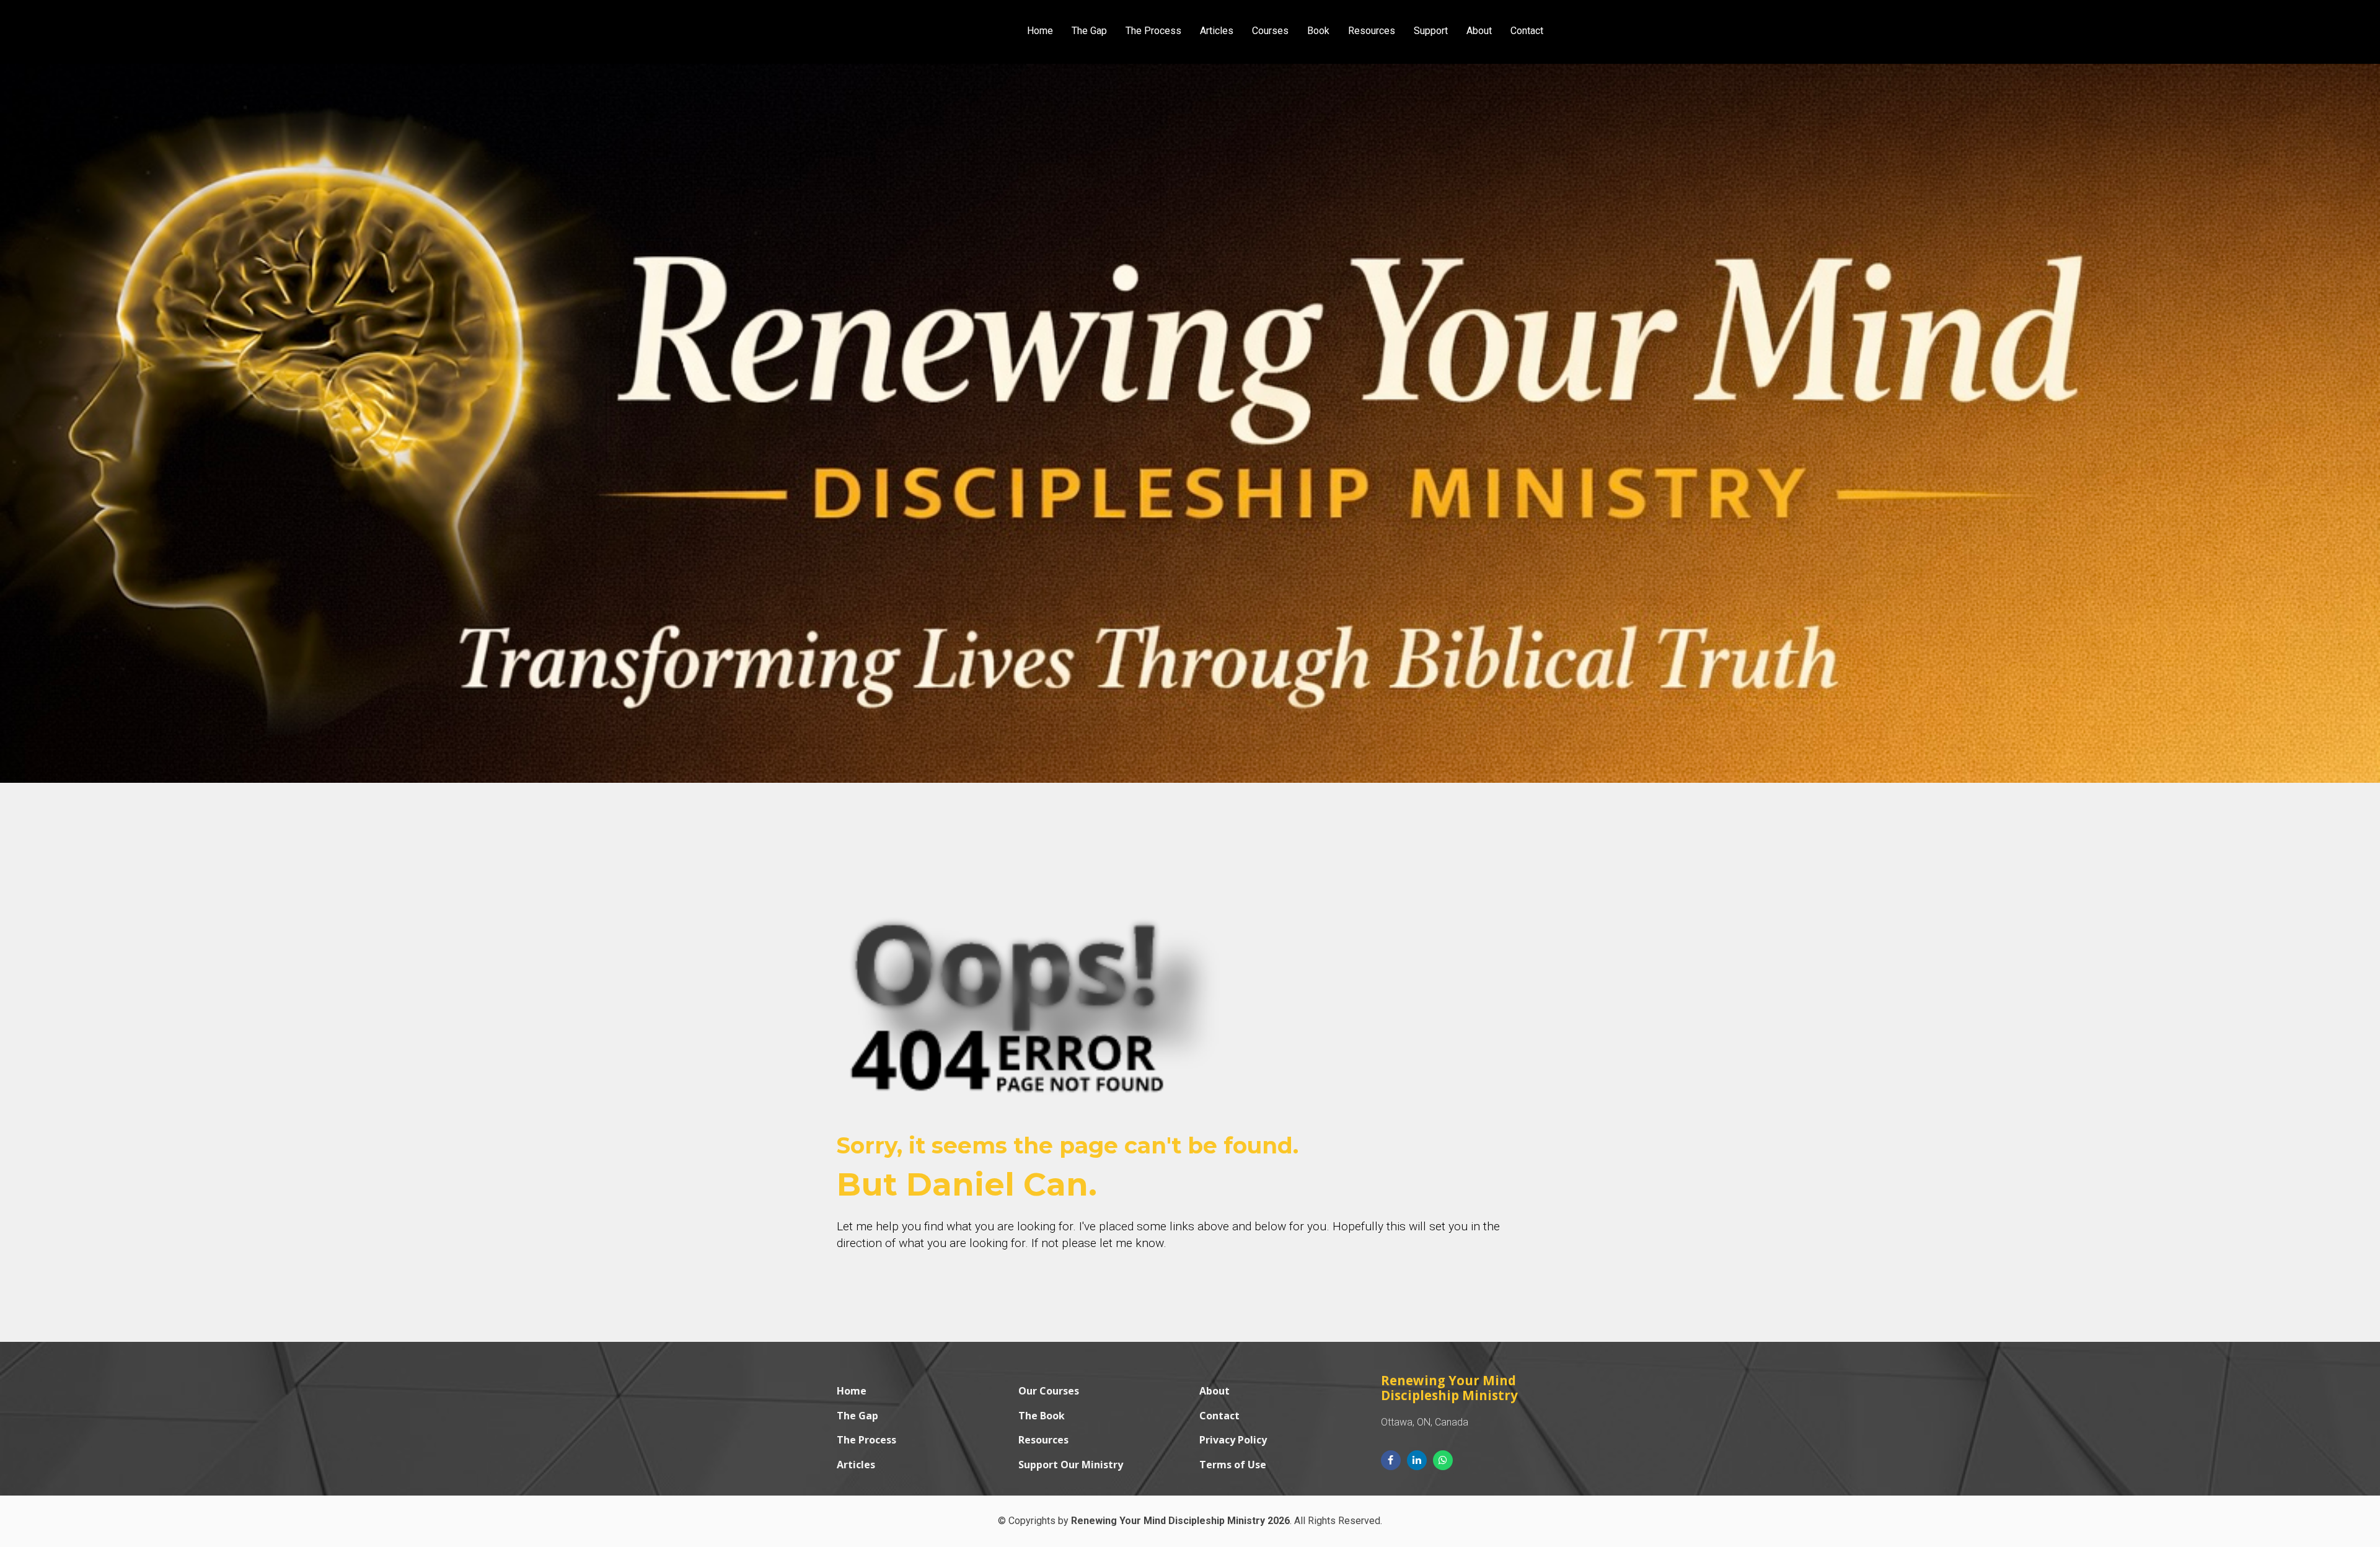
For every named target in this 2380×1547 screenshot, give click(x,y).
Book (1318, 31)
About (1479, 31)
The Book (1042, 1416)
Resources (1372, 31)
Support (1431, 31)
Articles (1217, 31)
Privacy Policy (1233, 1440)
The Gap (1089, 31)
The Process (1153, 31)
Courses (1270, 31)
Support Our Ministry (1071, 1465)
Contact (1527, 31)
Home (1040, 31)
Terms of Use (1233, 1465)
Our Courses (1049, 1391)
